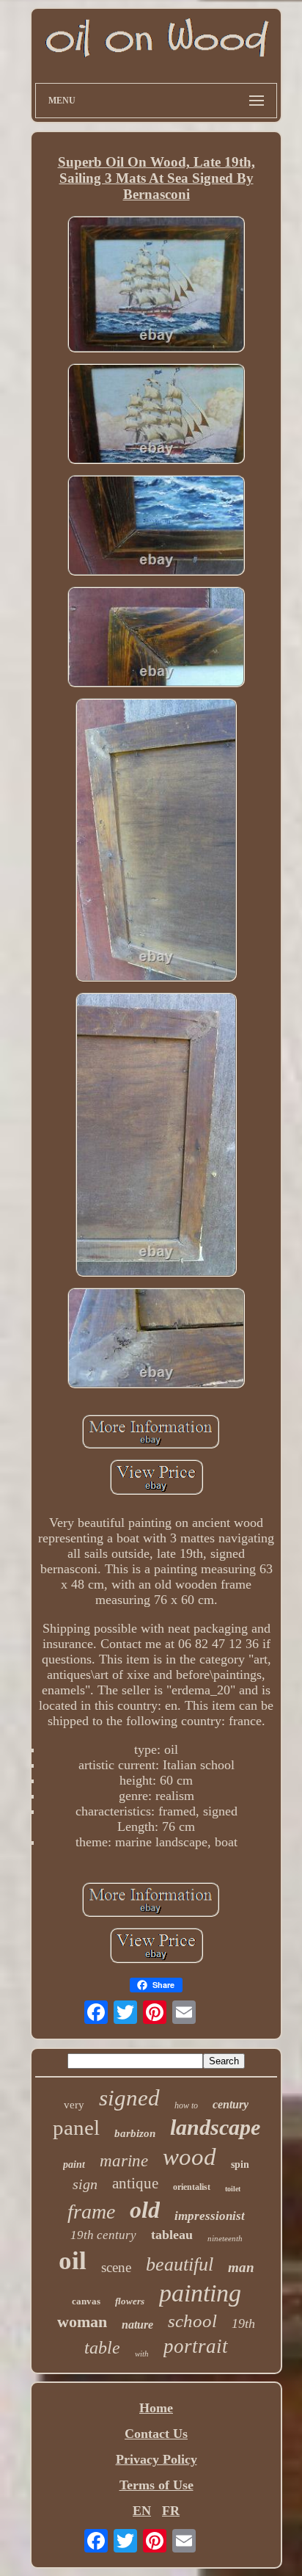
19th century (103, 2235)
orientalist (192, 2187)
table (102, 2348)
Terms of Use (156, 2485)
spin (240, 2165)
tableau (172, 2235)
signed (129, 2098)
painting (200, 2293)
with (142, 2354)
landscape (215, 2127)
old (145, 2210)
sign (85, 2184)
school (192, 2321)
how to (186, 2105)
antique (135, 2183)
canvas (86, 2301)
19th (243, 2323)
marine (124, 2161)
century (231, 2104)
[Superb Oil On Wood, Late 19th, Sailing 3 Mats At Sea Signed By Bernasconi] (156, 286)
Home (156, 2408)
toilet (233, 2189)
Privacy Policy (156, 2459)
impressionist (210, 2216)
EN (142, 2511)
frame (91, 2212)
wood (189, 2157)
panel (76, 2127)
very (74, 2105)
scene (116, 2267)
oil (73, 2261)
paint (74, 2165)
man (241, 2267)
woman (82, 2322)
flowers (130, 2301)
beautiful (180, 2264)
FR (171, 2511)
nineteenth (225, 2238)
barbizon (135, 2133)
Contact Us (156, 2434)
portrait (196, 2346)
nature (137, 2325)
